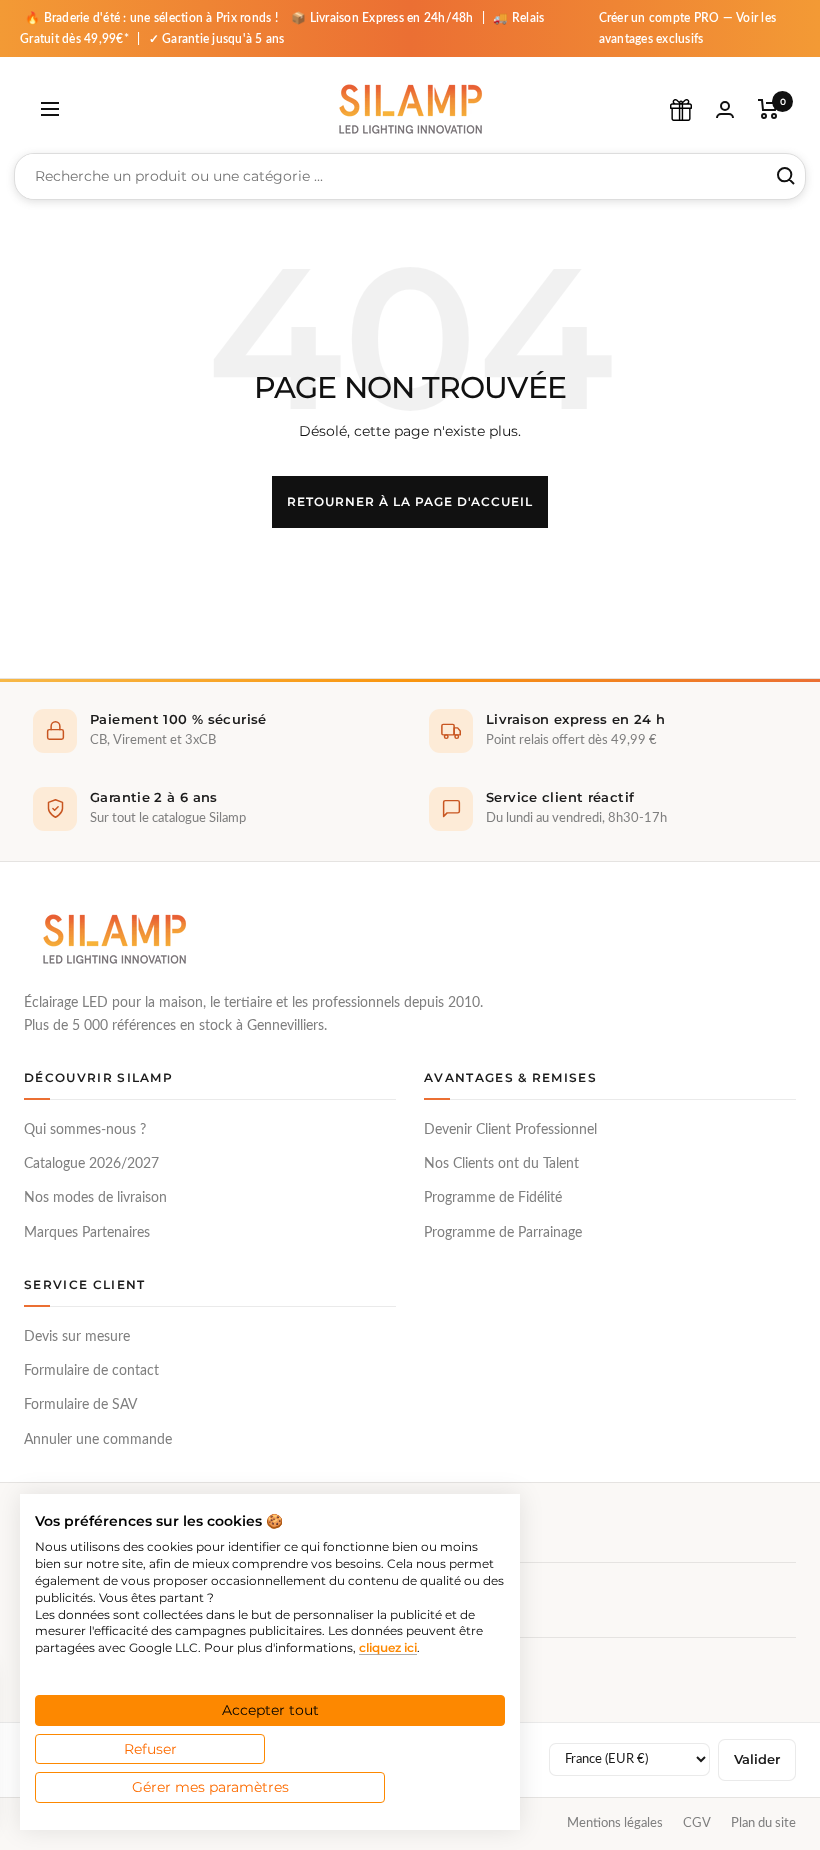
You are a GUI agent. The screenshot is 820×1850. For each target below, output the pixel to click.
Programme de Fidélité (493, 1198)
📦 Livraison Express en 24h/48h (384, 18)
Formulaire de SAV (80, 1405)
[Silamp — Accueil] (114, 939)
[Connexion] (725, 109)
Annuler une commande (98, 1440)
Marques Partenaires (87, 1233)
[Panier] (768, 109)
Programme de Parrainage (503, 1233)
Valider (757, 1759)
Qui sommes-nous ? (85, 1130)
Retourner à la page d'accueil (410, 501)
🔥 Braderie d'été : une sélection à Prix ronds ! (151, 18)
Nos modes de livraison (95, 1198)
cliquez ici (388, 1647)
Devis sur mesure (77, 1337)
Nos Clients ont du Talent (501, 1164)
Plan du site (763, 1823)
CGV (697, 1823)
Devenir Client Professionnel (510, 1130)
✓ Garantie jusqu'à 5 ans (217, 39)
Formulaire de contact (91, 1371)
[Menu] (50, 109)
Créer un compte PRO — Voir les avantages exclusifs (688, 28)
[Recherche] (786, 176)
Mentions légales (615, 1823)
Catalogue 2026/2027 (91, 1164)
